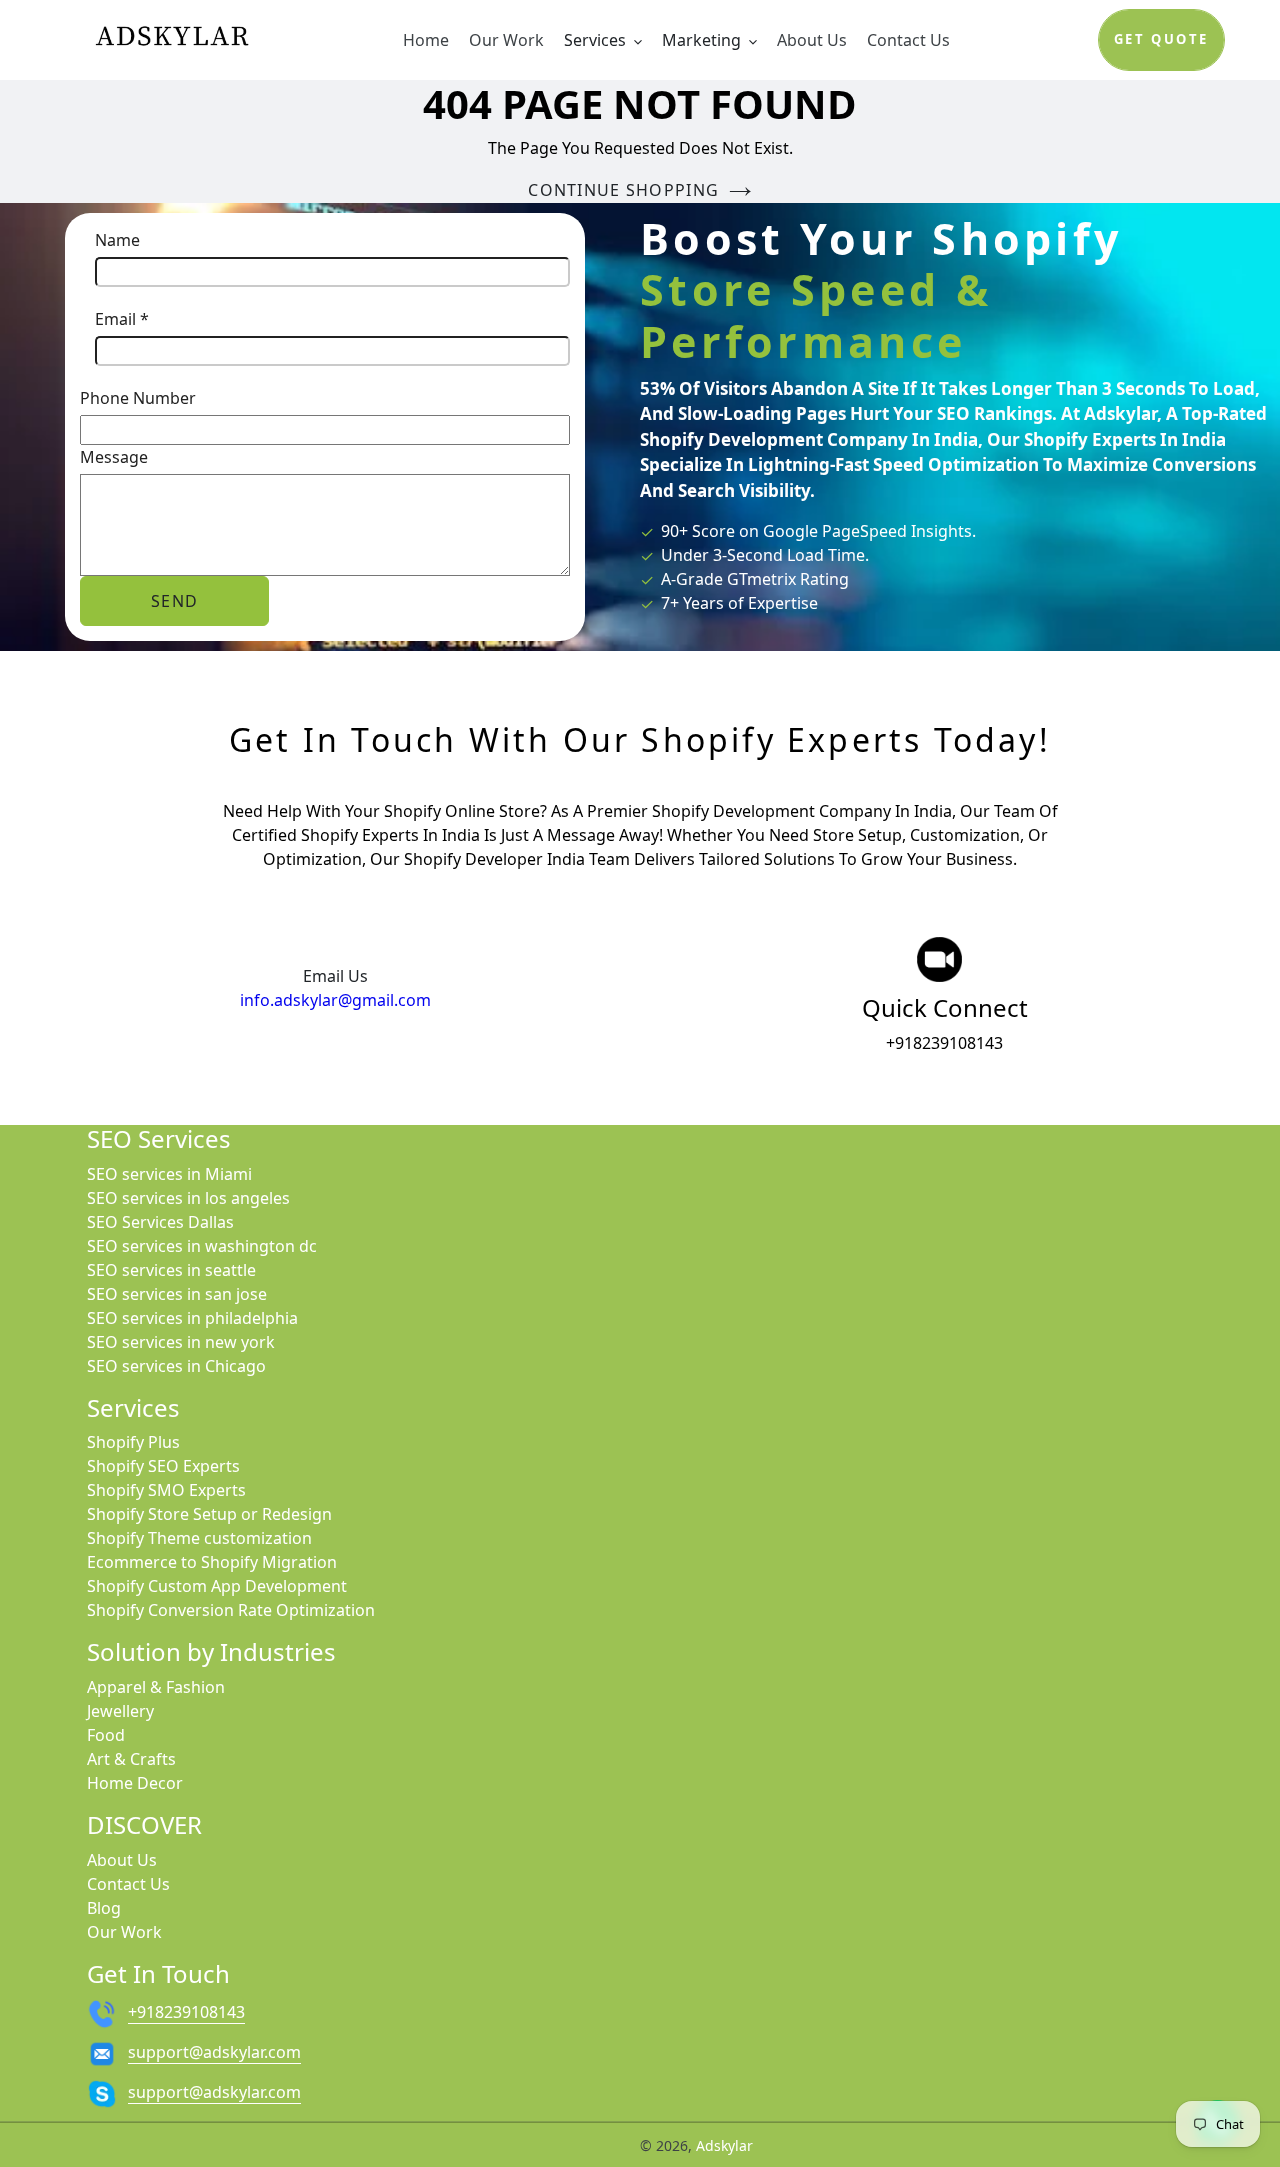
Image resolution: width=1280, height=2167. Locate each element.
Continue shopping (623, 190)
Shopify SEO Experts (163, 1466)
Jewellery (120, 1711)
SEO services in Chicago (176, 1366)
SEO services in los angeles (188, 1198)
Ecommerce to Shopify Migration (212, 1562)
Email (122, 319)
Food (106, 1735)
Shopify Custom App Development (217, 1586)
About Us (122, 1860)
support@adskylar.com (214, 2052)
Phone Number (138, 398)
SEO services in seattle (171, 1270)
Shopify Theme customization (199, 1538)
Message (114, 457)
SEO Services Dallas (160, 1222)
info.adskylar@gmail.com (335, 1000)
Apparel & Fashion (156, 1687)
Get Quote (1161, 39)
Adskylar (724, 2145)
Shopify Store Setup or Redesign (209, 1514)
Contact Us (128, 1884)
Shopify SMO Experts (166, 1490)
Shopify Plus (133, 1442)
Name (117, 240)
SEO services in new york (181, 1342)
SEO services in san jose (177, 1294)
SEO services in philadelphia (192, 1318)
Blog (104, 1908)
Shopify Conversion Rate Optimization (231, 1610)
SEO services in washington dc (202, 1246)
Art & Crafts (131, 1759)
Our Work (124, 1932)
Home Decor (135, 1783)
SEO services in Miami (169, 1174)
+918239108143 (944, 1043)
